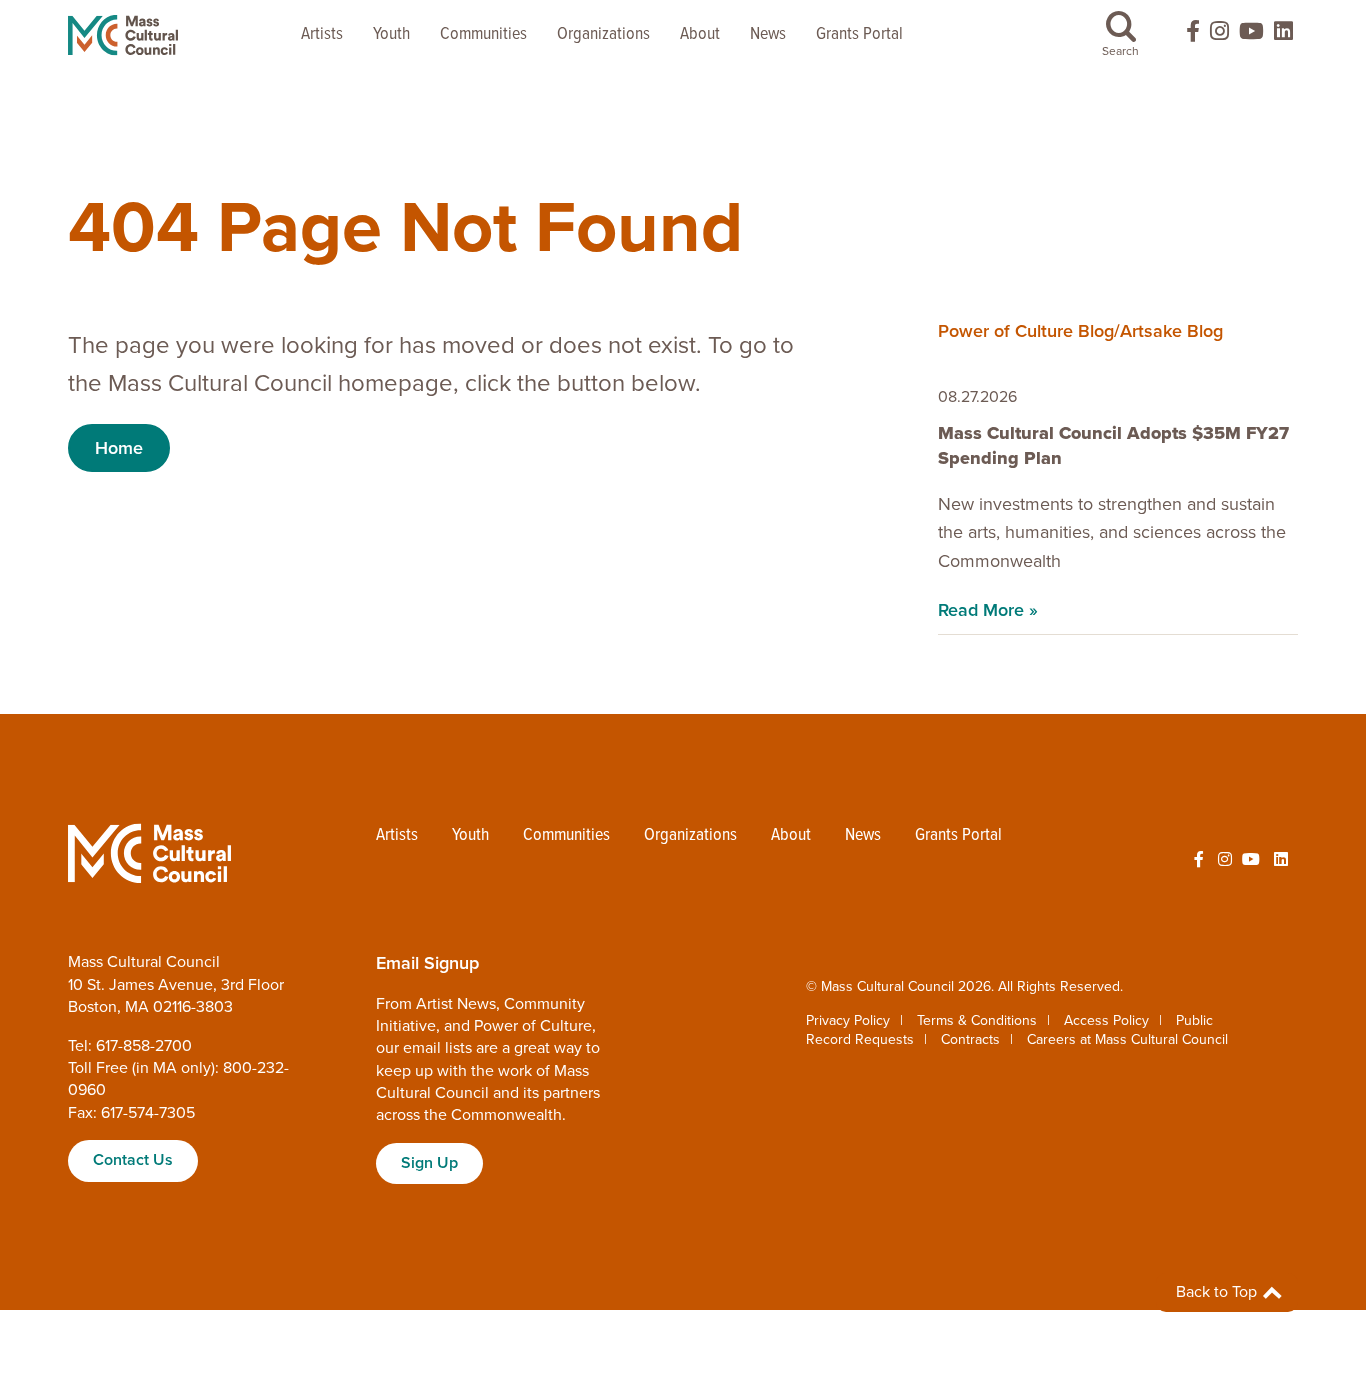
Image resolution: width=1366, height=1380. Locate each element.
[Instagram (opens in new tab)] (1219, 35)
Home (119, 448)
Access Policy (1106, 1020)
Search (1120, 51)
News (768, 34)
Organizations (603, 34)
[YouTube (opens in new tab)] (1251, 35)
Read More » (988, 610)
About (700, 34)
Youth (391, 34)
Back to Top (1218, 1292)
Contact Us (133, 1160)
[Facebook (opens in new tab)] (1184, 35)
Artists (322, 34)
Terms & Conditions (977, 1020)
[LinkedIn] (1283, 35)
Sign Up (429, 1163)
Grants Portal (859, 34)
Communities (483, 34)
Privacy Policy (848, 1020)
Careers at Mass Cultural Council (1127, 1039)
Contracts (970, 1039)
